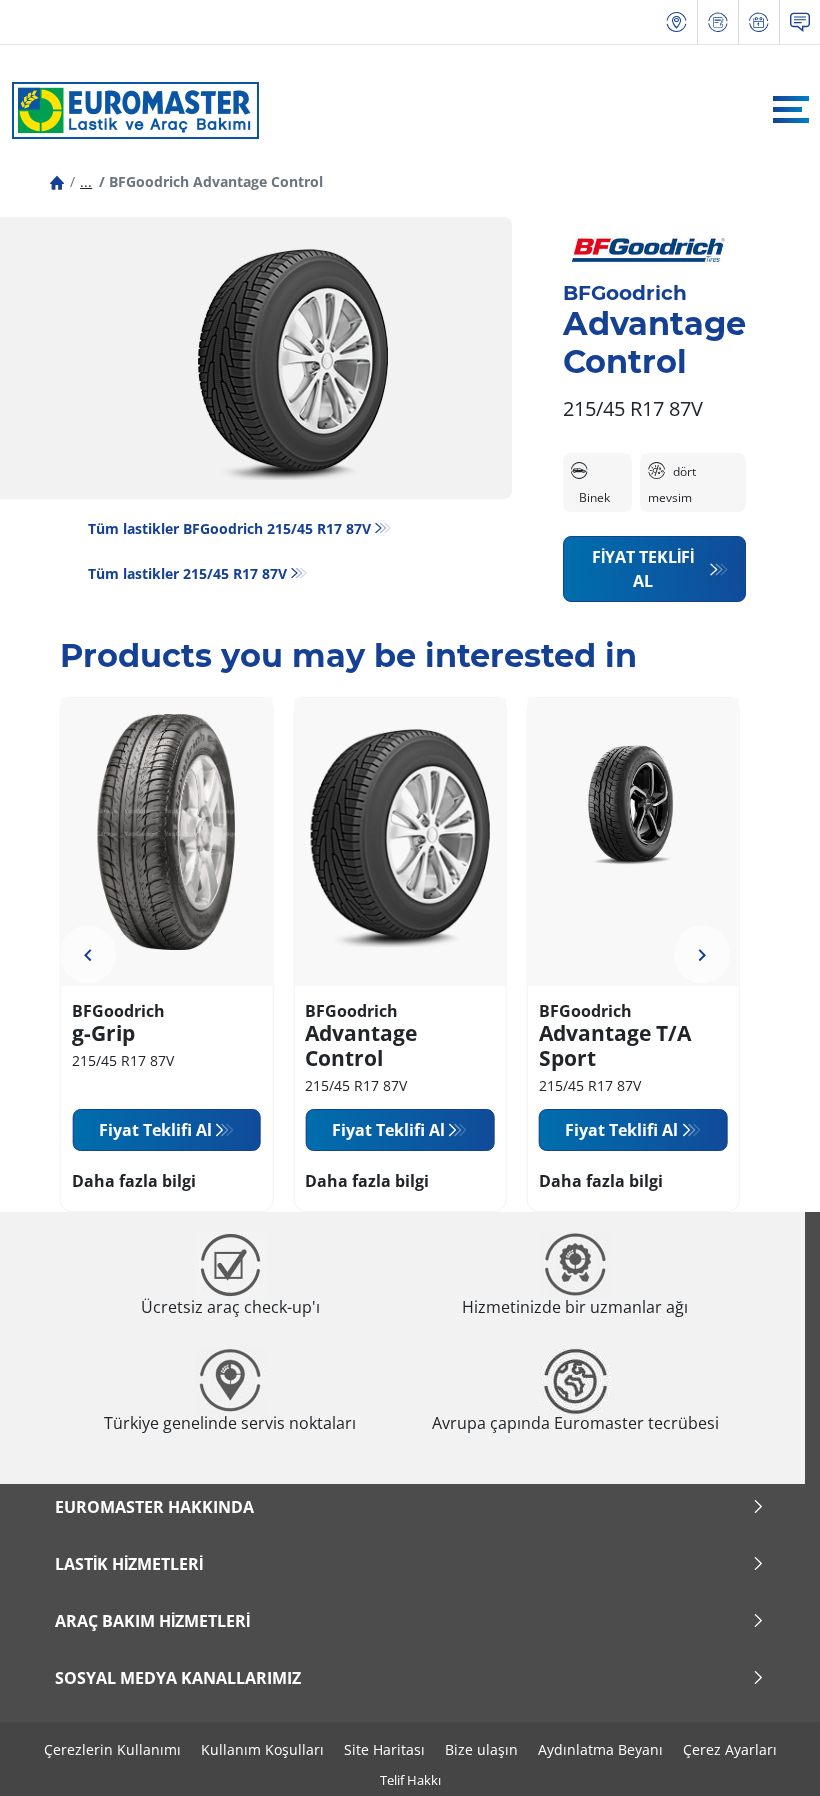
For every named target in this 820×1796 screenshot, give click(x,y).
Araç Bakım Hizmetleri (152, 1621)
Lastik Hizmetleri (129, 1564)
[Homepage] (57, 181)
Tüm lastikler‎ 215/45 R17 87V (187, 573)
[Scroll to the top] (767, 1753)
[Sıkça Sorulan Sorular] (800, 22)
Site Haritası (384, 1749)
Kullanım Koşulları (262, 1749)
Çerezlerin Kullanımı (112, 1749)
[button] (86, 181)
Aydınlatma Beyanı (600, 1749)
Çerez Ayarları (730, 1749)
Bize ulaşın (481, 1749)
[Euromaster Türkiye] (130, 110)
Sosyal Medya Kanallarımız (178, 1678)
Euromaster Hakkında (154, 1507)
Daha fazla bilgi (134, 1181)
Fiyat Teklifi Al (643, 569)
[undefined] (88, 955)
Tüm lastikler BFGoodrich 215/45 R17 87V (229, 528)
